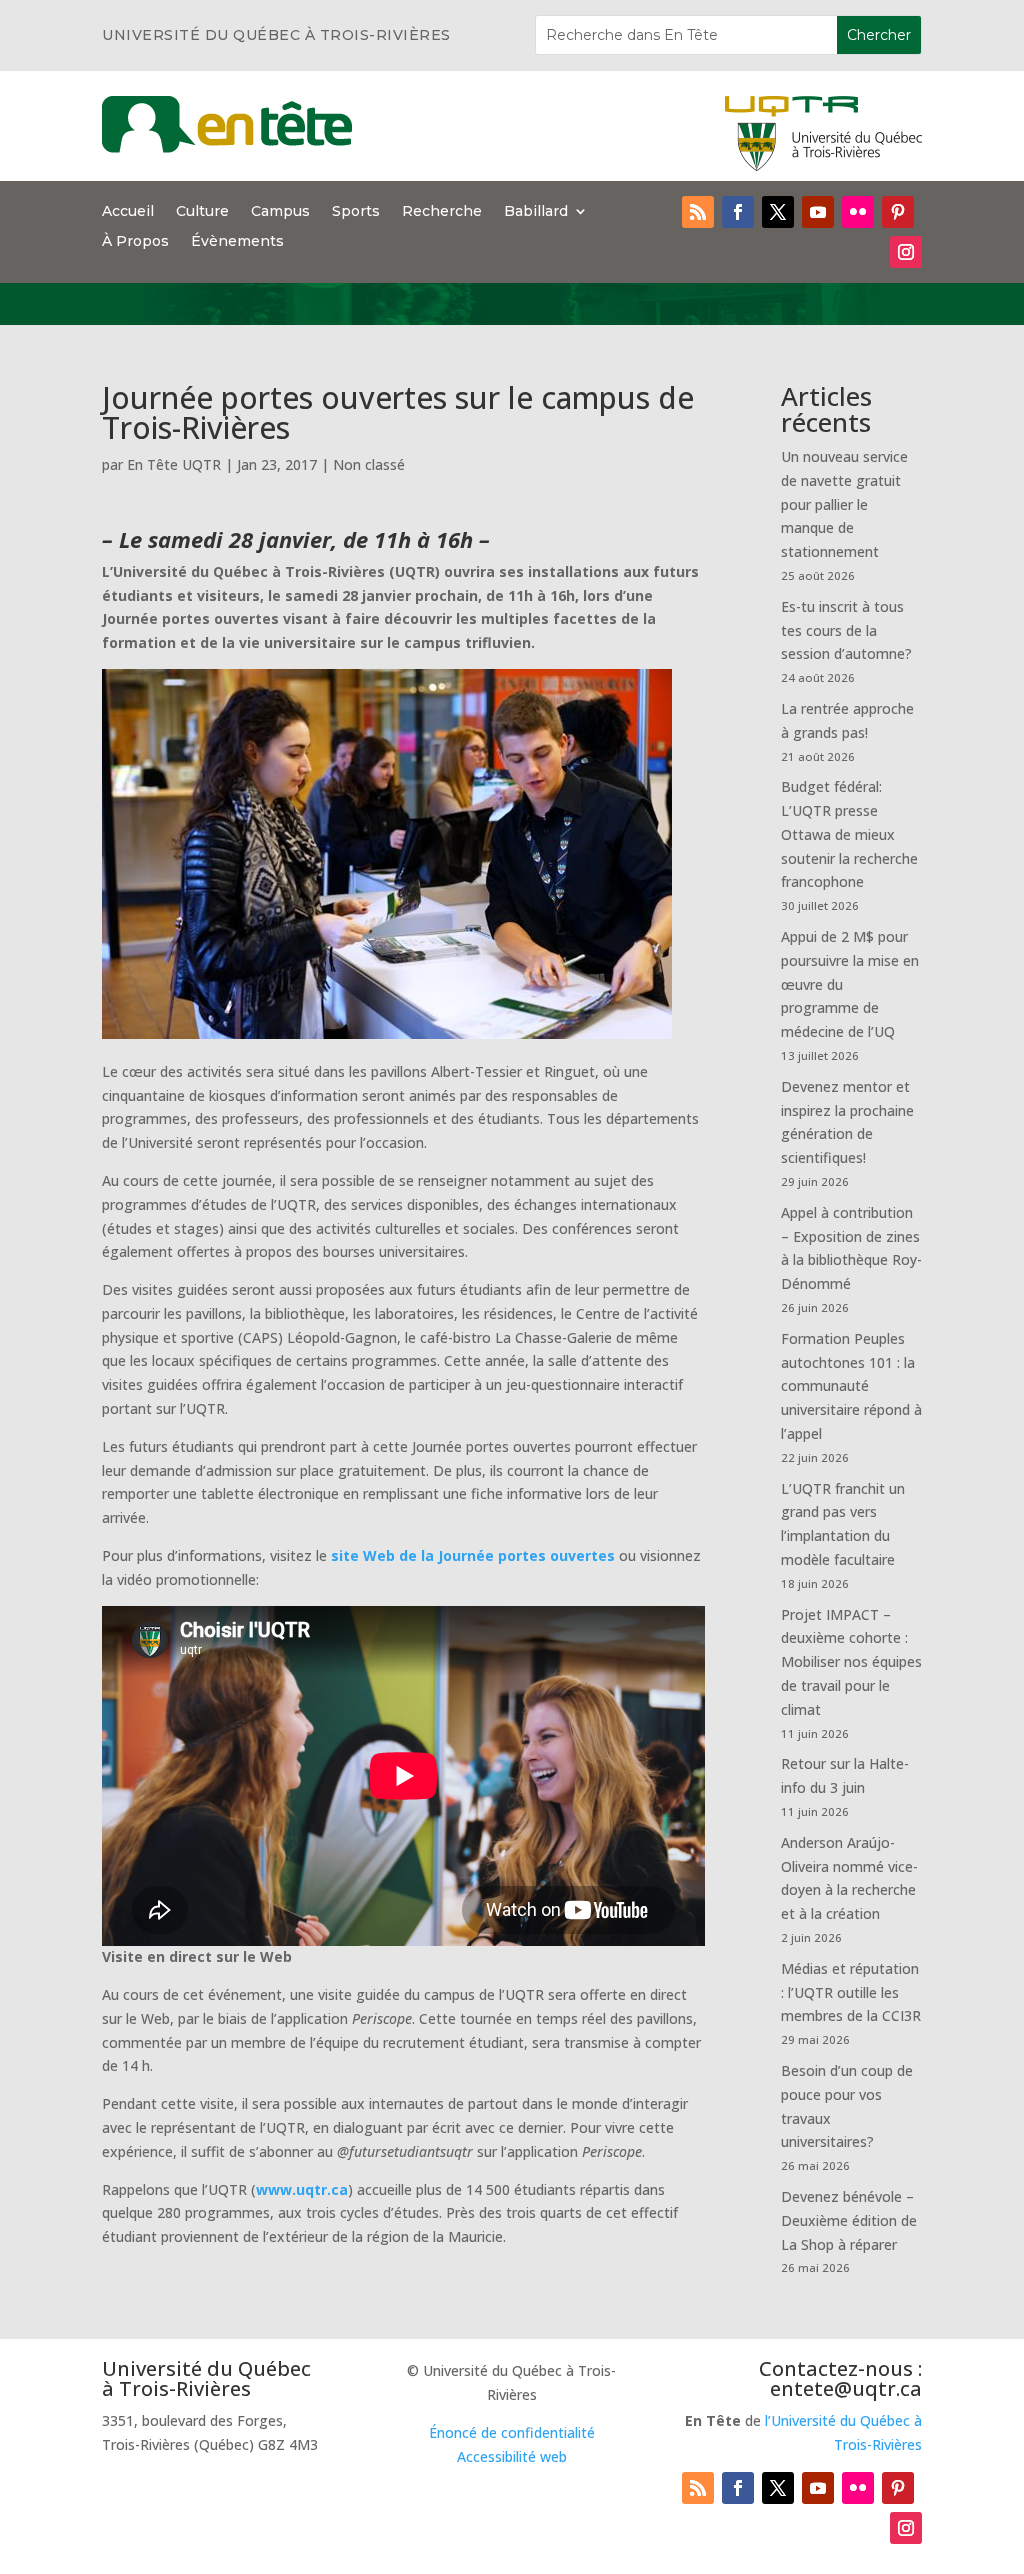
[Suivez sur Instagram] (906, 252)
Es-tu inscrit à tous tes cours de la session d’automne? (846, 630)
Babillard (536, 212)
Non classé (369, 464)
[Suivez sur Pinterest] (898, 212)
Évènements (237, 242)
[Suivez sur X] (778, 212)
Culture (202, 212)
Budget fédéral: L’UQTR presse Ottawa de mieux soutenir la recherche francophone (849, 834)
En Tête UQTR (174, 464)
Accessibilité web (512, 2456)
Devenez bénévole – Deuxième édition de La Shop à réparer (849, 2220)
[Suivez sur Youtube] (818, 212)
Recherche (442, 212)
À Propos (135, 242)
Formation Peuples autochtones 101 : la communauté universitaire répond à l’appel (851, 1386)
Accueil (128, 212)
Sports (356, 212)
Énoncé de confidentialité (512, 2432)
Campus (280, 212)
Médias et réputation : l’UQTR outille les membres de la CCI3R (851, 1992)
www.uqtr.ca (302, 2189)
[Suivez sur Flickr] (858, 212)
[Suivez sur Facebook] (738, 212)
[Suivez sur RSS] (698, 212)
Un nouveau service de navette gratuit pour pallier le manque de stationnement (844, 504)
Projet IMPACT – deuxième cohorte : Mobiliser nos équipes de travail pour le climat (851, 1662)
